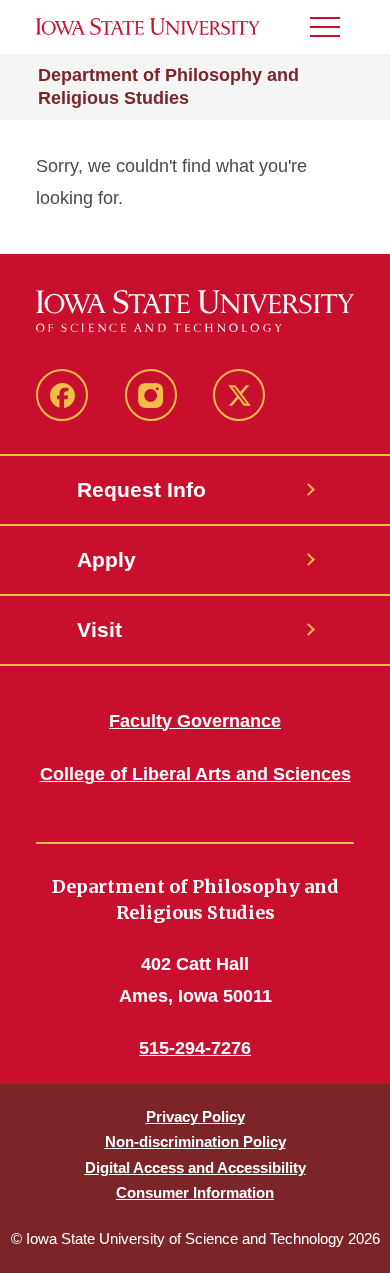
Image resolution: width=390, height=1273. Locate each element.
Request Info (141, 489)
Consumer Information (195, 1192)
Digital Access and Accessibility (195, 1167)
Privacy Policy (195, 1116)
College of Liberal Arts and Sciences (195, 774)
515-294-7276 (195, 1048)
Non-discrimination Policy (195, 1141)
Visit (99, 629)
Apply (106, 559)
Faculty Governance (195, 721)
